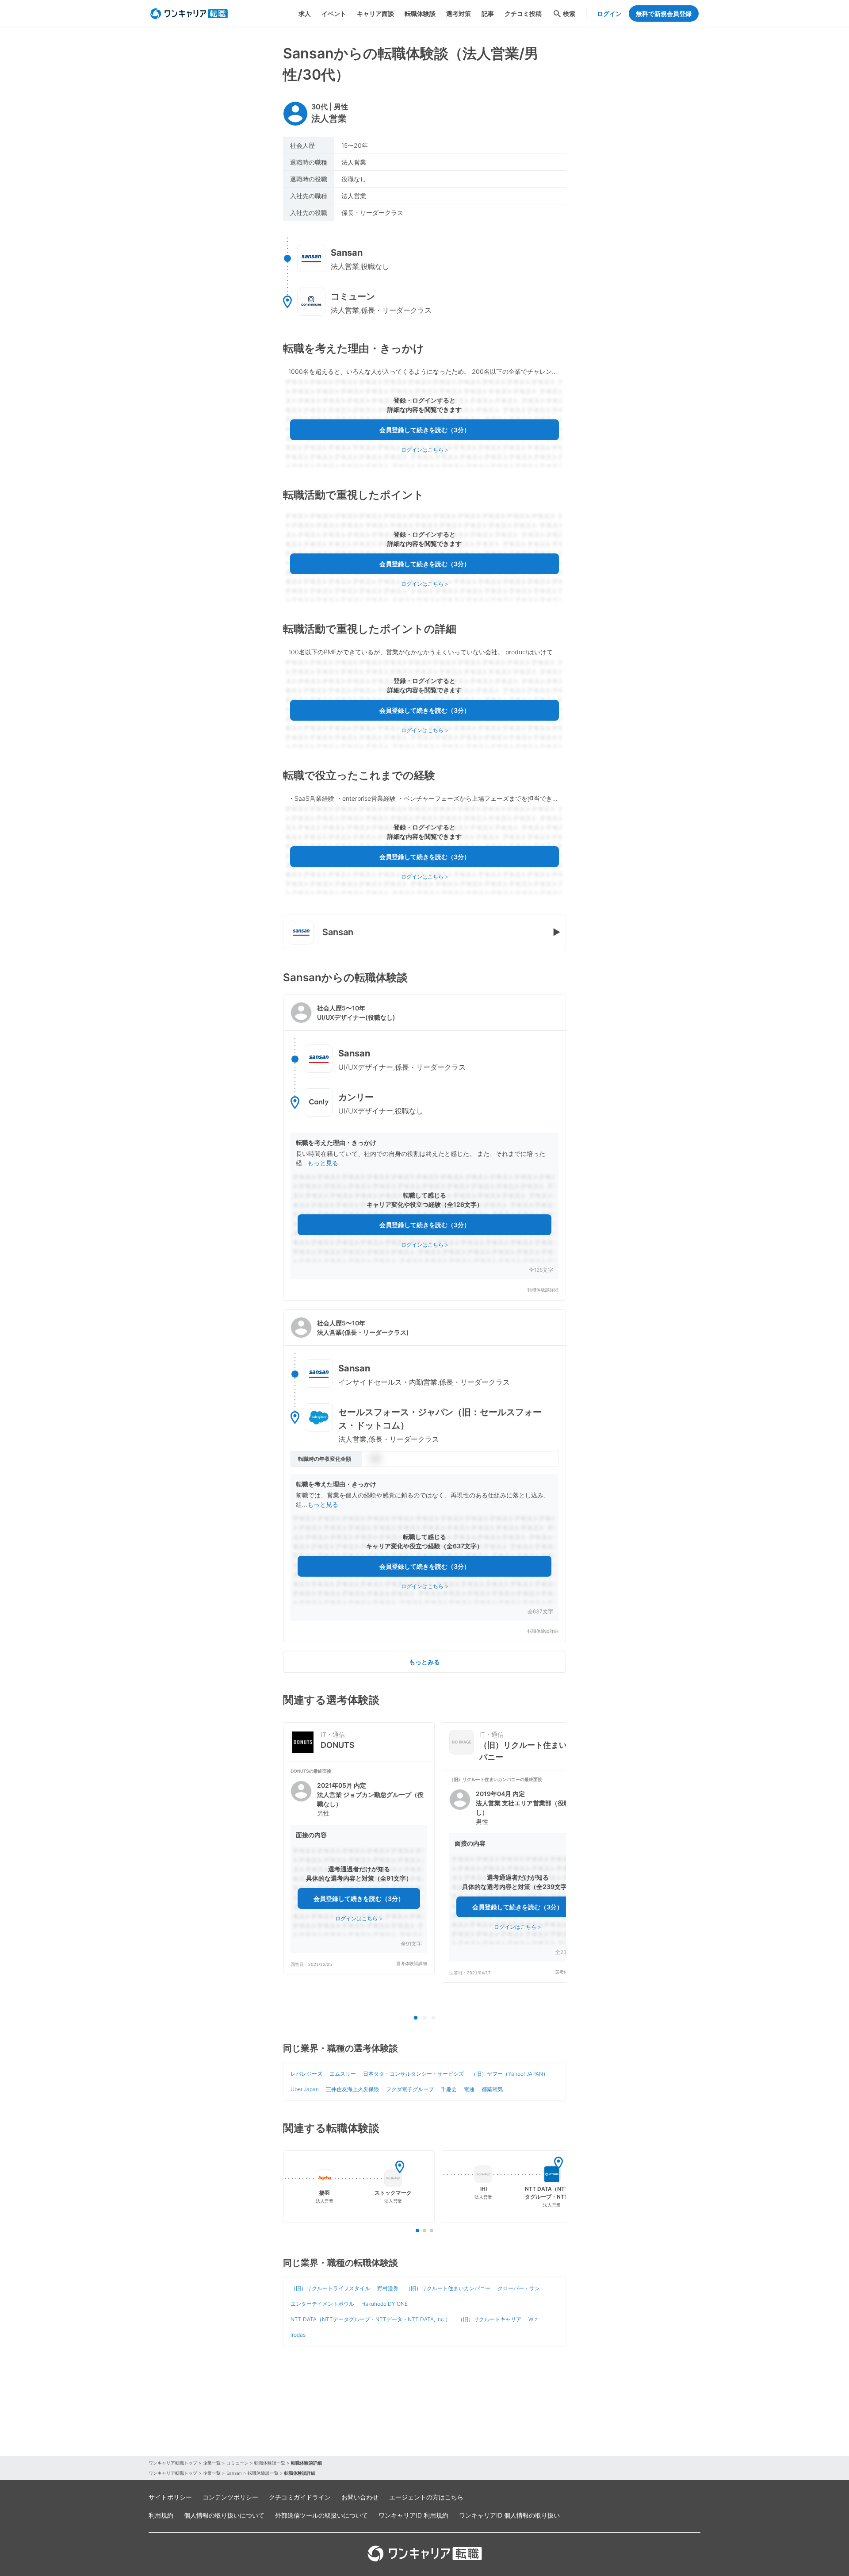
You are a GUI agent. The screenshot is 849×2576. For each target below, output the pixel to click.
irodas (298, 2335)
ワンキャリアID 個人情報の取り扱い (509, 2515)
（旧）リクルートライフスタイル (330, 2288)
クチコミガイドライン (300, 2497)
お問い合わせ (360, 2497)
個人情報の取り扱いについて (224, 2515)
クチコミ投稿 (523, 13)
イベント (334, 13)
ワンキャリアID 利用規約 (413, 2515)
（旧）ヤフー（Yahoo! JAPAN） (510, 2074)
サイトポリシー (170, 2497)
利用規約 (161, 2515)
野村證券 (388, 2288)
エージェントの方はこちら (426, 2497)
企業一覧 (212, 2463)
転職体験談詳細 (543, 1290)
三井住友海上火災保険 (352, 2089)
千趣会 (449, 2089)
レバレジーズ (306, 2074)
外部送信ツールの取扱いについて (321, 2515)
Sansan (234, 2473)
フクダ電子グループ (410, 2089)
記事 (488, 13)
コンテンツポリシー (230, 2497)
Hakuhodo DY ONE (384, 2304)
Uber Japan (305, 2089)
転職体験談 (420, 13)
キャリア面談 (375, 13)
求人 (305, 13)
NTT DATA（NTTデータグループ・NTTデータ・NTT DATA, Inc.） (371, 2319)
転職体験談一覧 (270, 2463)
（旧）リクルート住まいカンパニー (448, 2288)
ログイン (609, 13)
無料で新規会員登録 (664, 13)
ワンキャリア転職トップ (173, 2463)
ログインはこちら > (425, 450)
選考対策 (459, 13)
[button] (424, 1148)
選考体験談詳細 (412, 1964)
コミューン (237, 2463)
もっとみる (424, 1662)
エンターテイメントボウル (322, 2304)
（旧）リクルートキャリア (490, 2319)
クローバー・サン (519, 2288)
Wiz (533, 2319)
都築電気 (492, 2089)
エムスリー (343, 2074)
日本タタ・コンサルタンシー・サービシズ (413, 2074)
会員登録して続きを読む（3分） (425, 430)
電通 (469, 2089)
